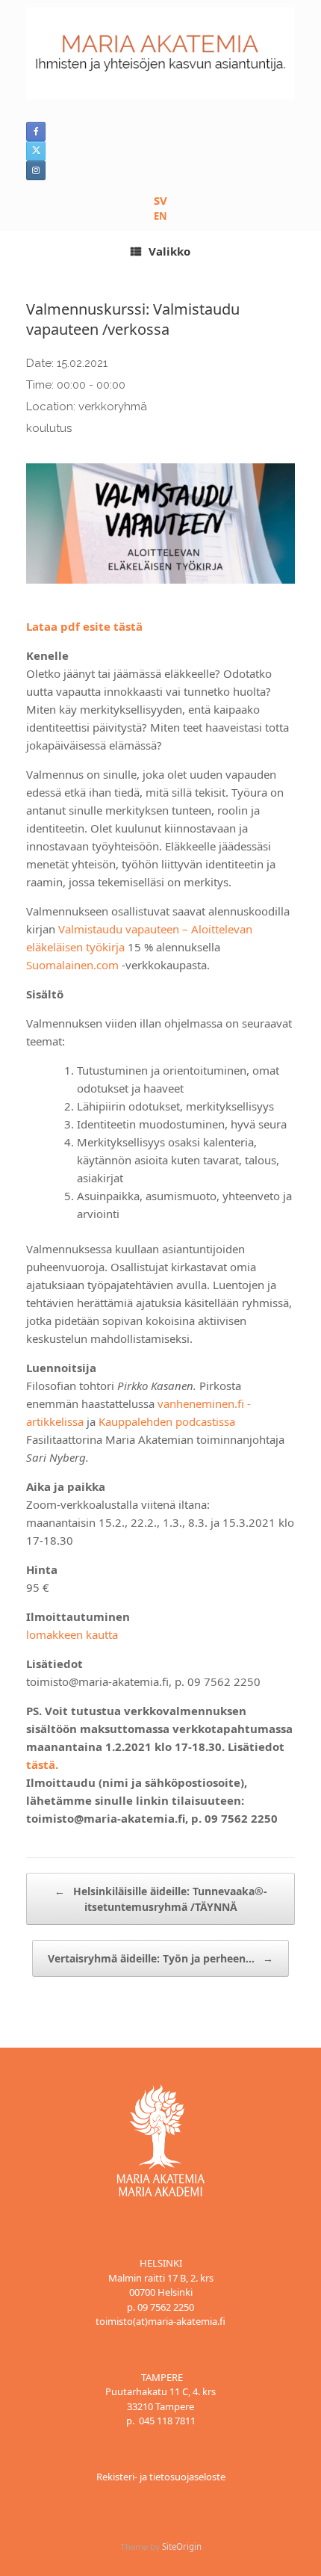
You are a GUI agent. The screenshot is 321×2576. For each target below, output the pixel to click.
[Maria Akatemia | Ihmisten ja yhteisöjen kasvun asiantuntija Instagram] (36, 170)
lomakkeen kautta (72, 1634)
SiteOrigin (182, 2546)
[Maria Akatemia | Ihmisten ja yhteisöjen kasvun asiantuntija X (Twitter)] (36, 151)
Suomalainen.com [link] (72, 965)
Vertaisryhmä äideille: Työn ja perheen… (160, 1958)
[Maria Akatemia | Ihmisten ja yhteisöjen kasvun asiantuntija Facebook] (36, 132)
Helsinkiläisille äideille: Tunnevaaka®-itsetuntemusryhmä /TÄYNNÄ (161, 1899)
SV (160, 200)
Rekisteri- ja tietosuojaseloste (161, 2477)
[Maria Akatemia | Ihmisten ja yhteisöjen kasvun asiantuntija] (160, 53)
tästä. (44, 1764)
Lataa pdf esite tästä (84, 626)
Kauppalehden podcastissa (167, 1421)
